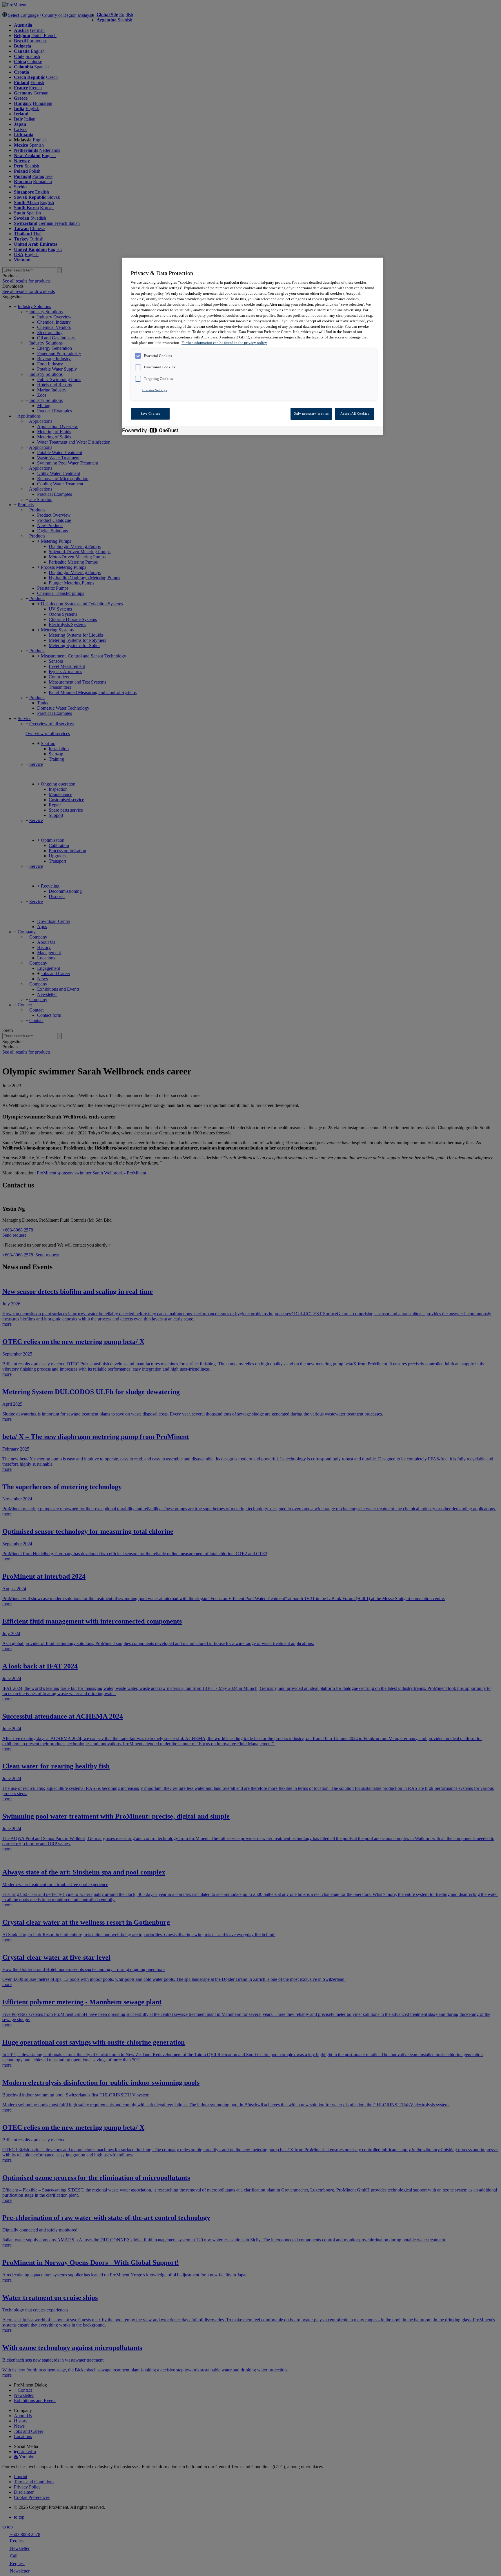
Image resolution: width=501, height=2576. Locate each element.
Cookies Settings (155, 390)
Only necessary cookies (311, 413)
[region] (253, 346)
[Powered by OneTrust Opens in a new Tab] (153, 431)
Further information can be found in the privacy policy (224, 343)
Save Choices (150, 413)
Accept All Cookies (355, 413)
